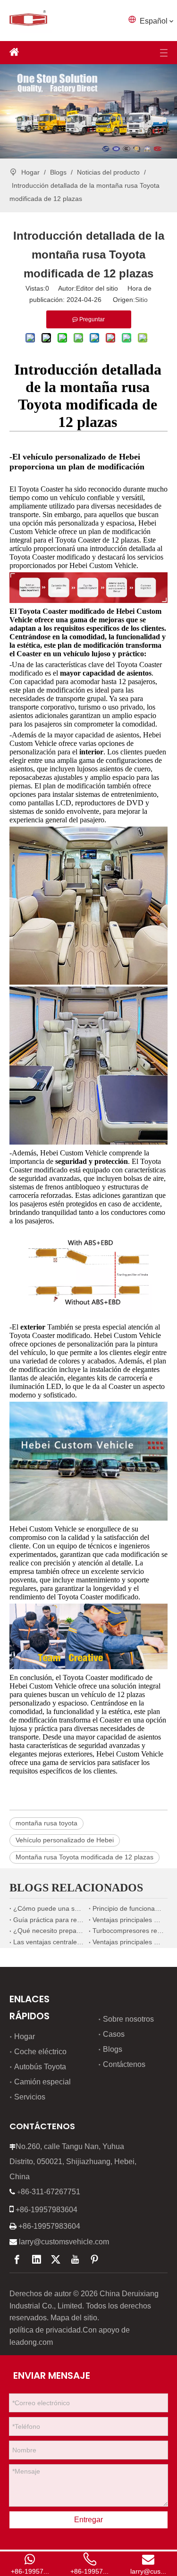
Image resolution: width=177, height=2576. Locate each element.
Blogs (113, 2049)
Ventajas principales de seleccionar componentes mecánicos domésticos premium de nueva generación (128, 1942)
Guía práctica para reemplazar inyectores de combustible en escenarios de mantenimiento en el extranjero (49, 1920)
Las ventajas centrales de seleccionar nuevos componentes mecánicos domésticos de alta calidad (49, 1942)
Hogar (25, 2037)
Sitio (141, 300)
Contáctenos (124, 2064)
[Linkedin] (36, 2259)
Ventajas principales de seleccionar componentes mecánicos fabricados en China (128, 1920)
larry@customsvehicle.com (64, 2242)
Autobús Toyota (40, 2067)
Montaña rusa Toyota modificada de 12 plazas (84, 1857)
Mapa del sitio (74, 2318)
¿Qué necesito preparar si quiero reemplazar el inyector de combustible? (49, 1931)
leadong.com (31, 2342)
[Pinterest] (94, 2259)
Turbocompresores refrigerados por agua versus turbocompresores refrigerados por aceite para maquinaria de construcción (128, 1931)
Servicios (30, 2097)
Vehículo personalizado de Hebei (65, 1840)
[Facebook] (17, 2259)
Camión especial (42, 2082)
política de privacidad (45, 2330)
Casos (114, 2034)
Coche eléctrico (40, 2052)
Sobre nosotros (128, 2019)
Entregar (88, 2520)
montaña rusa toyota (46, 1823)
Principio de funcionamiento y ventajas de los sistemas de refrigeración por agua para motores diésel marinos (128, 1908)
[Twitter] (56, 2259)
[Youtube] (75, 2259)
